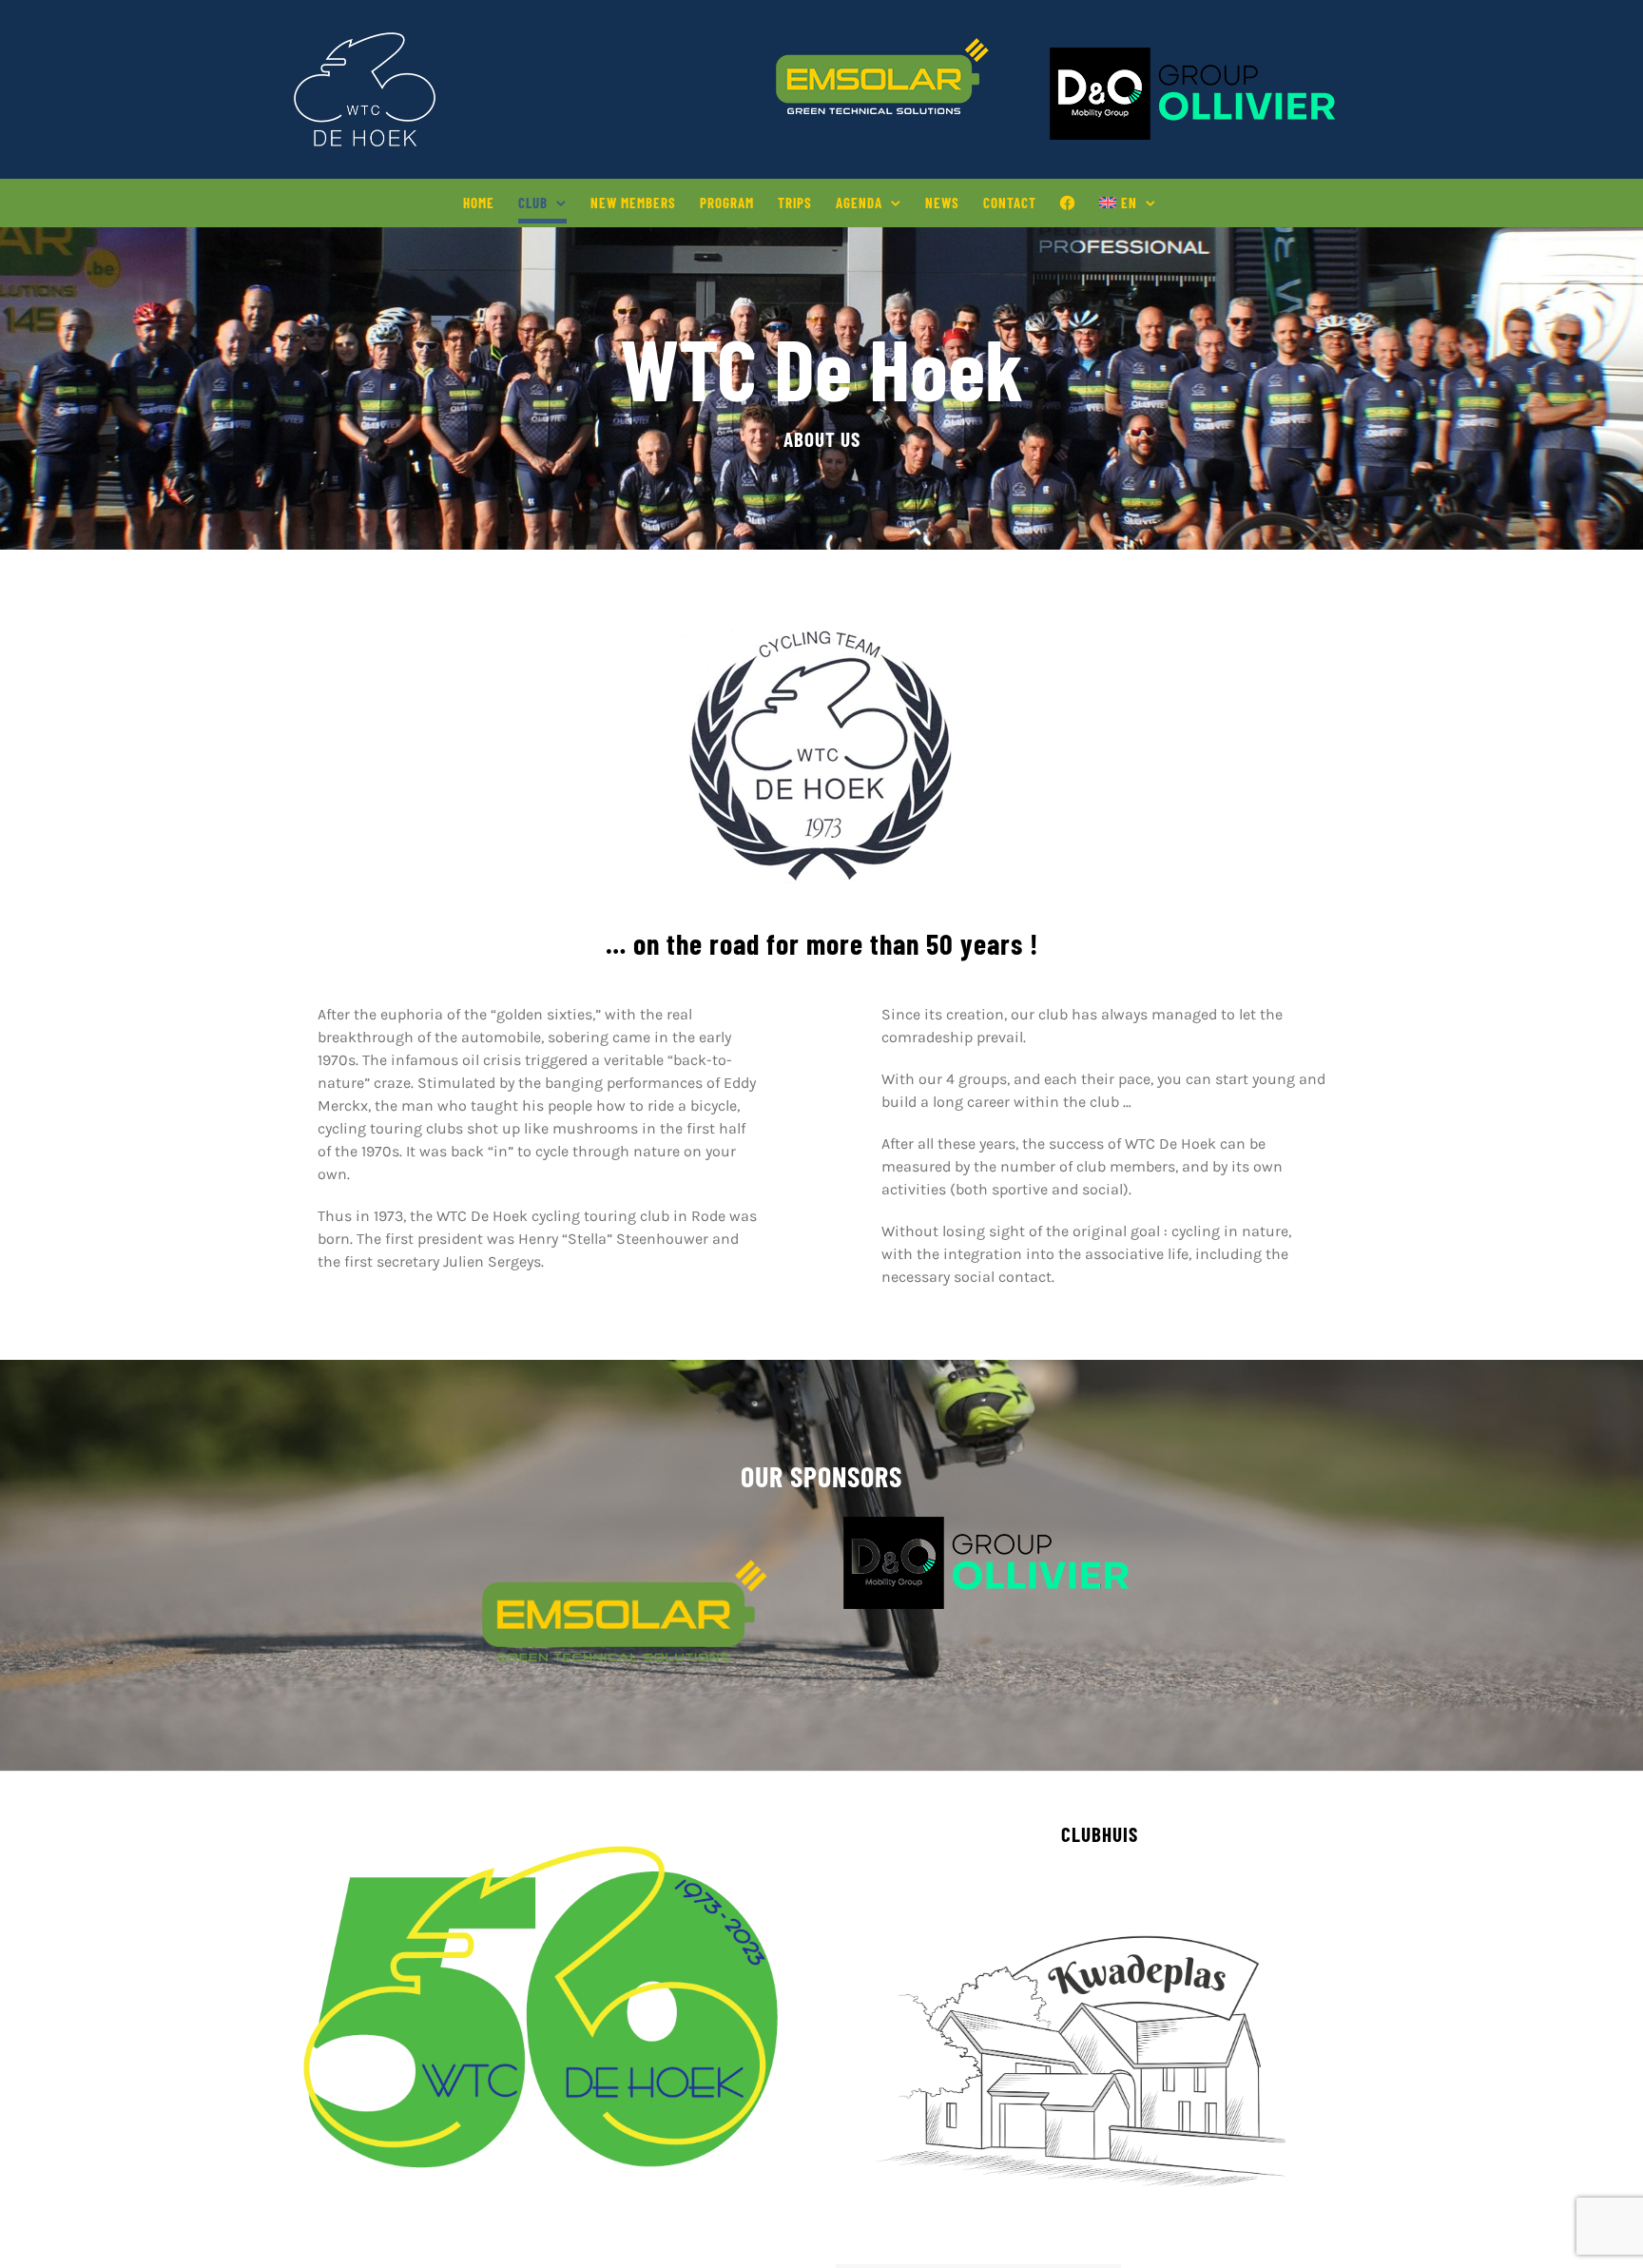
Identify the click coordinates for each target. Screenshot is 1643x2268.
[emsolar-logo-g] (625, 1567)
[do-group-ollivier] (986, 1524)
